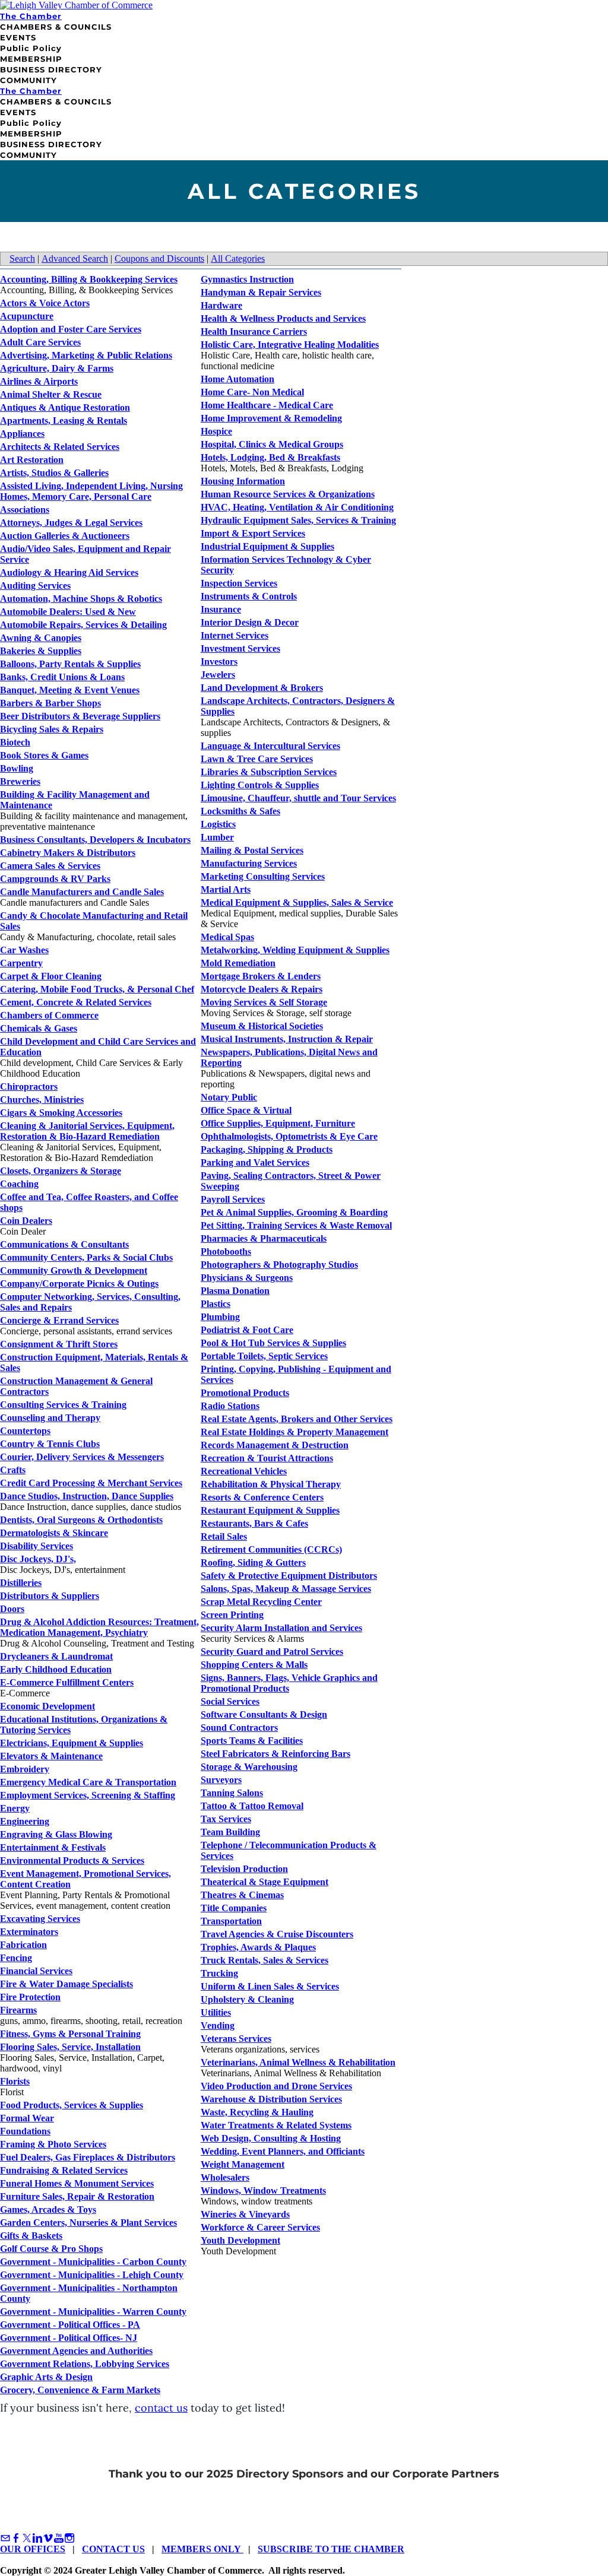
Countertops (25, 1431)
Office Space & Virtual (246, 1110)
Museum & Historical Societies (262, 1026)
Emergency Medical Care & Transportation (88, 1782)
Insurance (221, 609)
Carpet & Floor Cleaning (51, 976)
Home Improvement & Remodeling (271, 418)
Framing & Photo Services (53, 2144)
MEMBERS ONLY (202, 2549)
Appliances (22, 434)
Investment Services (240, 648)
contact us (161, 2408)
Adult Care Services (40, 342)
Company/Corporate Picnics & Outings (79, 1284)
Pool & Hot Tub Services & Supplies (273, 1343)
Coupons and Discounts (159, 258)
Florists (15, 2081)
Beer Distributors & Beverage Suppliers (80, 716)
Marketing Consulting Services (263, 876)
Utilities (216, 2012)
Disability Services (37, 1546)
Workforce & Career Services (260, 2227)
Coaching (19, 1184)
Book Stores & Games (44, 755)
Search (22, 258)
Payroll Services (233, 1199)
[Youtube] (59, 2538)
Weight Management (243, 2164)
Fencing (16, 1958)
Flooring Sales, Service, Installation (70, 2047)
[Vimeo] (48, 2538)
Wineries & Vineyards (245, 2214)
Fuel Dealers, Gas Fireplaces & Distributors (88, 2157)
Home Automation (237, 379)
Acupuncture (27, 316)
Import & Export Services (253, 533)
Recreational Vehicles (244, 1471)
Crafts (13, 1470)
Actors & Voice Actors (45, 303)
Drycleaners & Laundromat (56, 1656)
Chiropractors (29, 1086)
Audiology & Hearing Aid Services (69, 572)
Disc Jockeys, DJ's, (38, 1559)
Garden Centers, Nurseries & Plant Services (88, 2223)
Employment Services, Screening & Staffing (88, 1795)
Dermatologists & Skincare (54, 1533)
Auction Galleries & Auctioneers (65, 536)
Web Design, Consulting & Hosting (271, 2138)
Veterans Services (236, 2039)
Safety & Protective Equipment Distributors (289, 1576)
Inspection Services (239, 583)
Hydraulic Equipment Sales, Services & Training (298, 520)
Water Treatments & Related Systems (276, 2125)
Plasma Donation (235, 1291)
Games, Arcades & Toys (48, 2209)
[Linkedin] (37, 2538)
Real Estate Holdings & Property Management (294, 1432)
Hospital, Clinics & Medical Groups (272, 444)
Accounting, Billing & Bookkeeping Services (89, 279)
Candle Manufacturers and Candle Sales (82, 892)
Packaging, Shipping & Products (267, 1149)
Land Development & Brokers (262, 688)
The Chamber (31, 16)
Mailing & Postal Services (252, 850)
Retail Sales (224, 1536)
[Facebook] (16, 2538)
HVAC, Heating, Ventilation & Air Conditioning (297, 507)
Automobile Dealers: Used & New (68, 612)
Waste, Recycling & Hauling (257, 2112)
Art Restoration (32, 460)
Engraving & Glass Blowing (56, 1834)
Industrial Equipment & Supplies (267, 546)
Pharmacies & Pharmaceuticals (264, 1238)
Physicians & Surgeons (247, 1278)
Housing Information (243, 481)
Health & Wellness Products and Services (283, 318)
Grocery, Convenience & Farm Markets (80, 2390)
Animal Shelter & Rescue (51, 394)
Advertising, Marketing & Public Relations (86, 355)
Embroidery (25, 1769)
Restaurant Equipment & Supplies (270, 1510)
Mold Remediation (238, 963)
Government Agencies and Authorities (76, 2351)
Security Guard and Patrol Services (272, 1652)
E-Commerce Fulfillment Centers (67, 1682)
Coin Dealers (26, 1221)
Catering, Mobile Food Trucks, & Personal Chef (97, 989)
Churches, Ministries (42, 1100)
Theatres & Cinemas (242, 1895)
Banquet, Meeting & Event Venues (70, 690)
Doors (12, 1609)
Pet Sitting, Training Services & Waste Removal (296, 1225)
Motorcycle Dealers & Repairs (262, 989)
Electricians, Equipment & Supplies (72, 1743)
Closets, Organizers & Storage (61, 1171)
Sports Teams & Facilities (252, 1741)
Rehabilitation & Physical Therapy (271, 1484)
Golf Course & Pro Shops (51, 2249)
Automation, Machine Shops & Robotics (81, 599)
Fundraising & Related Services (64, 2170)
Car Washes (24, 950)
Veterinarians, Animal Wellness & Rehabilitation (298, 2062)
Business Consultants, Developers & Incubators (95, 840)
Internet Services (235, 635)
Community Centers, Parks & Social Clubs (86, 1257)
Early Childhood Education (56, 1669)
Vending (218, 2025)
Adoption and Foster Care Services (71, 329)
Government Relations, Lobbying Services (85, 2364)
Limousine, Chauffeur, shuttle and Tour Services (298, 798)
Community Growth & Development (74, 1270)
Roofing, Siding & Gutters (253, 1563)
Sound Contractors (239, 1728)
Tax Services (226, 1819)
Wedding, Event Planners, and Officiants (283, 2151)
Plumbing (220, 1317)
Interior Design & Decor (250, 622)
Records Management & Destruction (275, 1445)
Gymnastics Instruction (247, 279)
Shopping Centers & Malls (254, 1665)
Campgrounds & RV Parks (55, 879)
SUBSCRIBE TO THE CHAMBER (331, 2549)
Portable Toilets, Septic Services (264, 1356)
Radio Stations (230, 1406)
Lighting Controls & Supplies (260, 785)
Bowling (17, 768)
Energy (15, 1808)
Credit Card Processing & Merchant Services (91, 1483)
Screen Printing (232, 1615)
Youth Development (240, 2240)
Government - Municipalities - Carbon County (93, 2262)
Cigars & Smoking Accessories (61, 1113)
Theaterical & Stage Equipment (265, 1882)
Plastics (216, 1304)
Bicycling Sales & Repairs (52, 729)
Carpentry (21, 963)
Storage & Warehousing (249, 1767)
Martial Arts (226, 889)
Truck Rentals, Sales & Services (265, 1960)
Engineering (25, 1821)
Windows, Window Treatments (263, 2190)
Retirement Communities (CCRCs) (271, 1549)
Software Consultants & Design (264, 1714)
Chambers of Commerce (49, 1015)
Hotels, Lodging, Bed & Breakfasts (270, 457)
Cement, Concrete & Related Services (76, 1002)
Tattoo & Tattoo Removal (252, 1806)
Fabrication (23, 1945)
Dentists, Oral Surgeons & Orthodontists (81, 1520)
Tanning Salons (232, 1793)
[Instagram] (69, 2538)
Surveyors (221, 1780)
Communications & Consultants (64, 1244)
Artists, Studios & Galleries (54, 473)
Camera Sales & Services (50, 866)
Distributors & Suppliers (50, 1596)
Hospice (216, 431)
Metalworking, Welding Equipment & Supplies (295, 950)
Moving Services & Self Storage (264, 1002)
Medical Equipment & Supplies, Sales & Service (297, 902)
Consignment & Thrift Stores (59, 1344)
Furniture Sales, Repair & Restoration (77, 2196)
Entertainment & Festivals (53, 1847)
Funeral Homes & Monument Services (77, 2183)
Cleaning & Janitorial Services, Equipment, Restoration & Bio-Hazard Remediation (87, 1131)
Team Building (230, 1832)
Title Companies (234, 1908)
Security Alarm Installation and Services (281, 1628)
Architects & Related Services (60, 447)
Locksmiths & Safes (240, 811)
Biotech (15, 742)
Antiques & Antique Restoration (65, 407)
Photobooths (226, 1251)
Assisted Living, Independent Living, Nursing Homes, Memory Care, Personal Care (91, 491)
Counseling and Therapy (50, 1418)
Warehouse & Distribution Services (271, 2099)
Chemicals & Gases (39, 1028)
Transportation (231, 1921)
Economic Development (47, 1706)
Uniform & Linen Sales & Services (270, 1986)
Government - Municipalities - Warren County (93, 2312)
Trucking (219, 1973)
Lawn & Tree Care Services (257, 759)
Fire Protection (30, 1997)
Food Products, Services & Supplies (72, 2105)
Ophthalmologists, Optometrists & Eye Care (289, 1136)
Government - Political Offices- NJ (69, 2338)
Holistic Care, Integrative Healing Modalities (290, 345)
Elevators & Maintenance (51, 1756)
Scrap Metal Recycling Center (261, 1602)
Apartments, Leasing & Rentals (64, 421)
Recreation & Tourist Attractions (267, 1458)
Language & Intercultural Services (270, 746)
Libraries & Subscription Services (269, 772)
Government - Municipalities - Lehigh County (92, 2275)
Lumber (217, 837)
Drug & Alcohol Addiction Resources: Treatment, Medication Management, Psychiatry (99, 1627)
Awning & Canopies (41, 638)
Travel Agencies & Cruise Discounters (277, 1934)
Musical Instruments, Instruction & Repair (287, 1039)
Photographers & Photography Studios (279, 1265)
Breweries (20, 781)
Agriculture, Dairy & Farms (57, 368)
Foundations (25, 2131)
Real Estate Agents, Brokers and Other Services (297, 1419)
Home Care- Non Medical (252, 392)
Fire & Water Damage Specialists (66, 1984)
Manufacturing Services (249, 863)
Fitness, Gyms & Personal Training (70, 2034)
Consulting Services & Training (63, 1405)
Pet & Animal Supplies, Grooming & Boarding (294, 1212)
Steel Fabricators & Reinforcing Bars (275, 1754)
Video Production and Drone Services (276, 2086)
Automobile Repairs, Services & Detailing (83, 625)
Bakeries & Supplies (41, 651)
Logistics (218, 824)
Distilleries (21, 1583)
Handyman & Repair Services (261, 292)
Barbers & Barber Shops (50, 703)
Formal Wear (27, 2118)
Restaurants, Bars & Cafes (254, 1523)
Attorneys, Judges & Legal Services (71, 523)
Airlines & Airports (39, 381)
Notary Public (229, 1097)
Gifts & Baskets (31, 2236)
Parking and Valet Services (255, 1162)
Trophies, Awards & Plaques (258, 1947)
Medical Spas (227, 937)
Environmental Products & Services (72, 1860)
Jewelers (218, 675)
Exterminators (29, 1932)
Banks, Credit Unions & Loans (62, 677)
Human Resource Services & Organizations (288, 494)
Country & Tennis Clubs (50, 1444)
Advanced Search (75, 258)
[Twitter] (27, 2538)
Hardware (221, 305)
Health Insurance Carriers (254, 331)
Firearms (18, 2010)
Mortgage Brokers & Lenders (261, 976)
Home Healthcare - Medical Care (267, 405)
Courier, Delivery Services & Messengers (82, 1457)
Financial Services (36, 1971)
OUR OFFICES (33, 2549)
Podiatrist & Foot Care (247, 1330)
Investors (219, 662)
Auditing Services (35, 586)
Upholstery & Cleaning (247, 1999)
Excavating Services (40, 1919)
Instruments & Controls (249, 596)
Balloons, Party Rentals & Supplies (70, 664)
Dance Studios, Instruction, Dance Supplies (87, 1496)
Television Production (244, 1869)
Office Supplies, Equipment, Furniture (278, 1123)
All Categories (238, 258)
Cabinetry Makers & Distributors (68, 853)
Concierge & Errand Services (59, 1320)
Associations (25, 510)
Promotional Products (245, 1393)
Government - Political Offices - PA (70, 2325)
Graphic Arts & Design (46, 2377)
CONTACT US (113, 2549)
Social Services (230, 1701)
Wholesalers (225, 2177)
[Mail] (5, 2538)
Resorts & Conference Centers (262, 1497)
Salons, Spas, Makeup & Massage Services (286, 1589)
